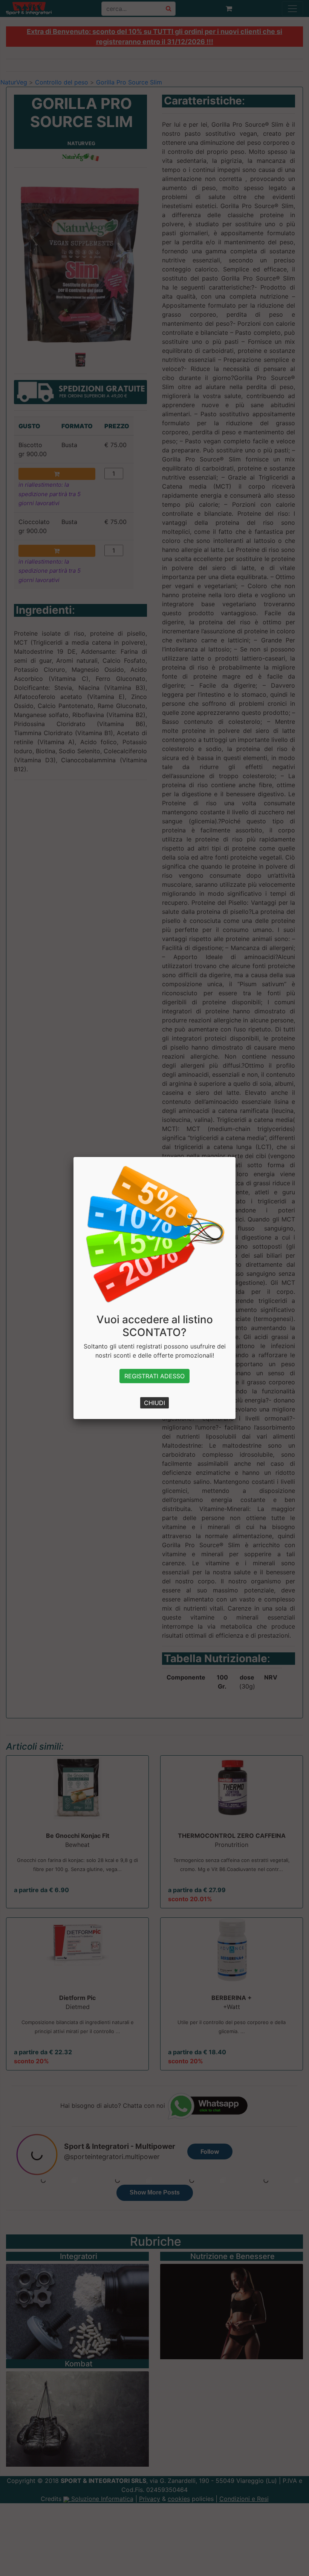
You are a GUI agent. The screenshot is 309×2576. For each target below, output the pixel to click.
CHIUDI (154, 1403)
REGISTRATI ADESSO (154, 1376)
